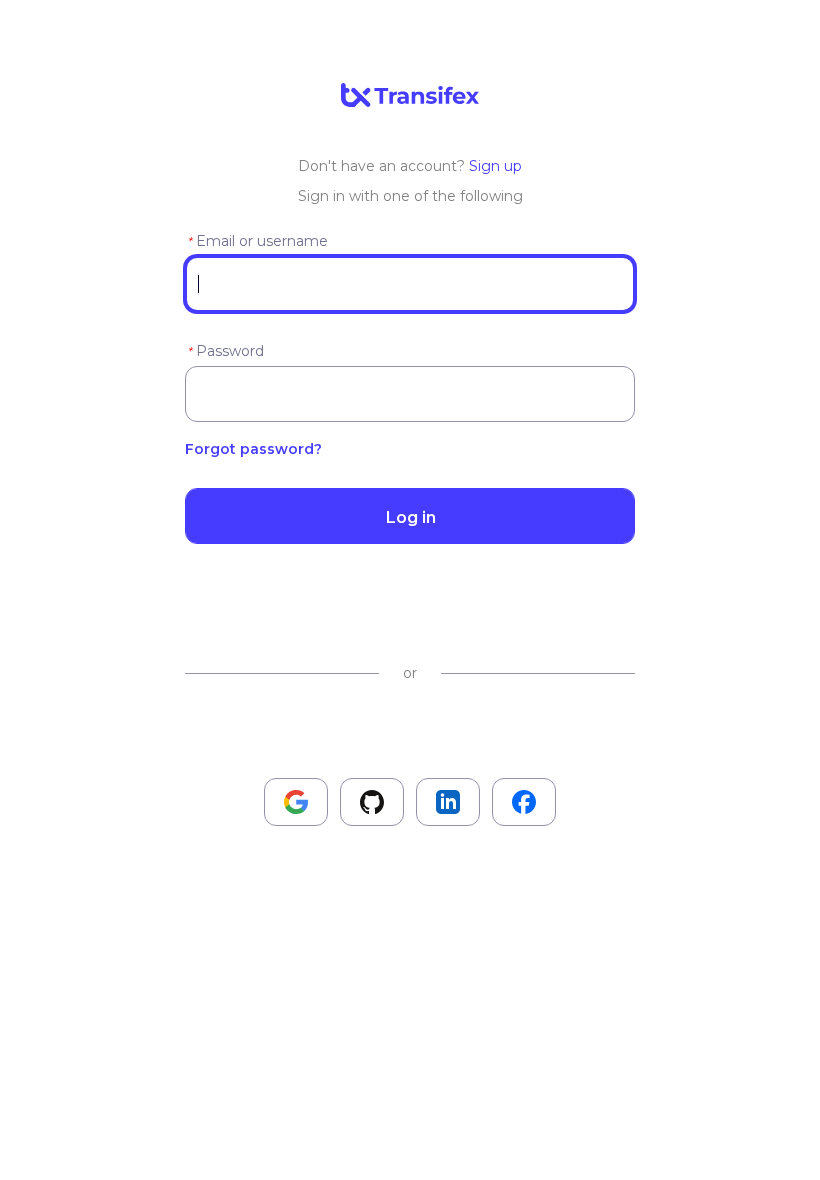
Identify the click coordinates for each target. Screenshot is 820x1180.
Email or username (262, 241)
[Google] (296, 802)
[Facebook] (524, 802)
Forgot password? (253, 449)
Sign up (495, 166)
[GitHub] (372, 802)
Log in (410, 517)
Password (230, 351)
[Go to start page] (410, 96)
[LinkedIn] (448, 802)
